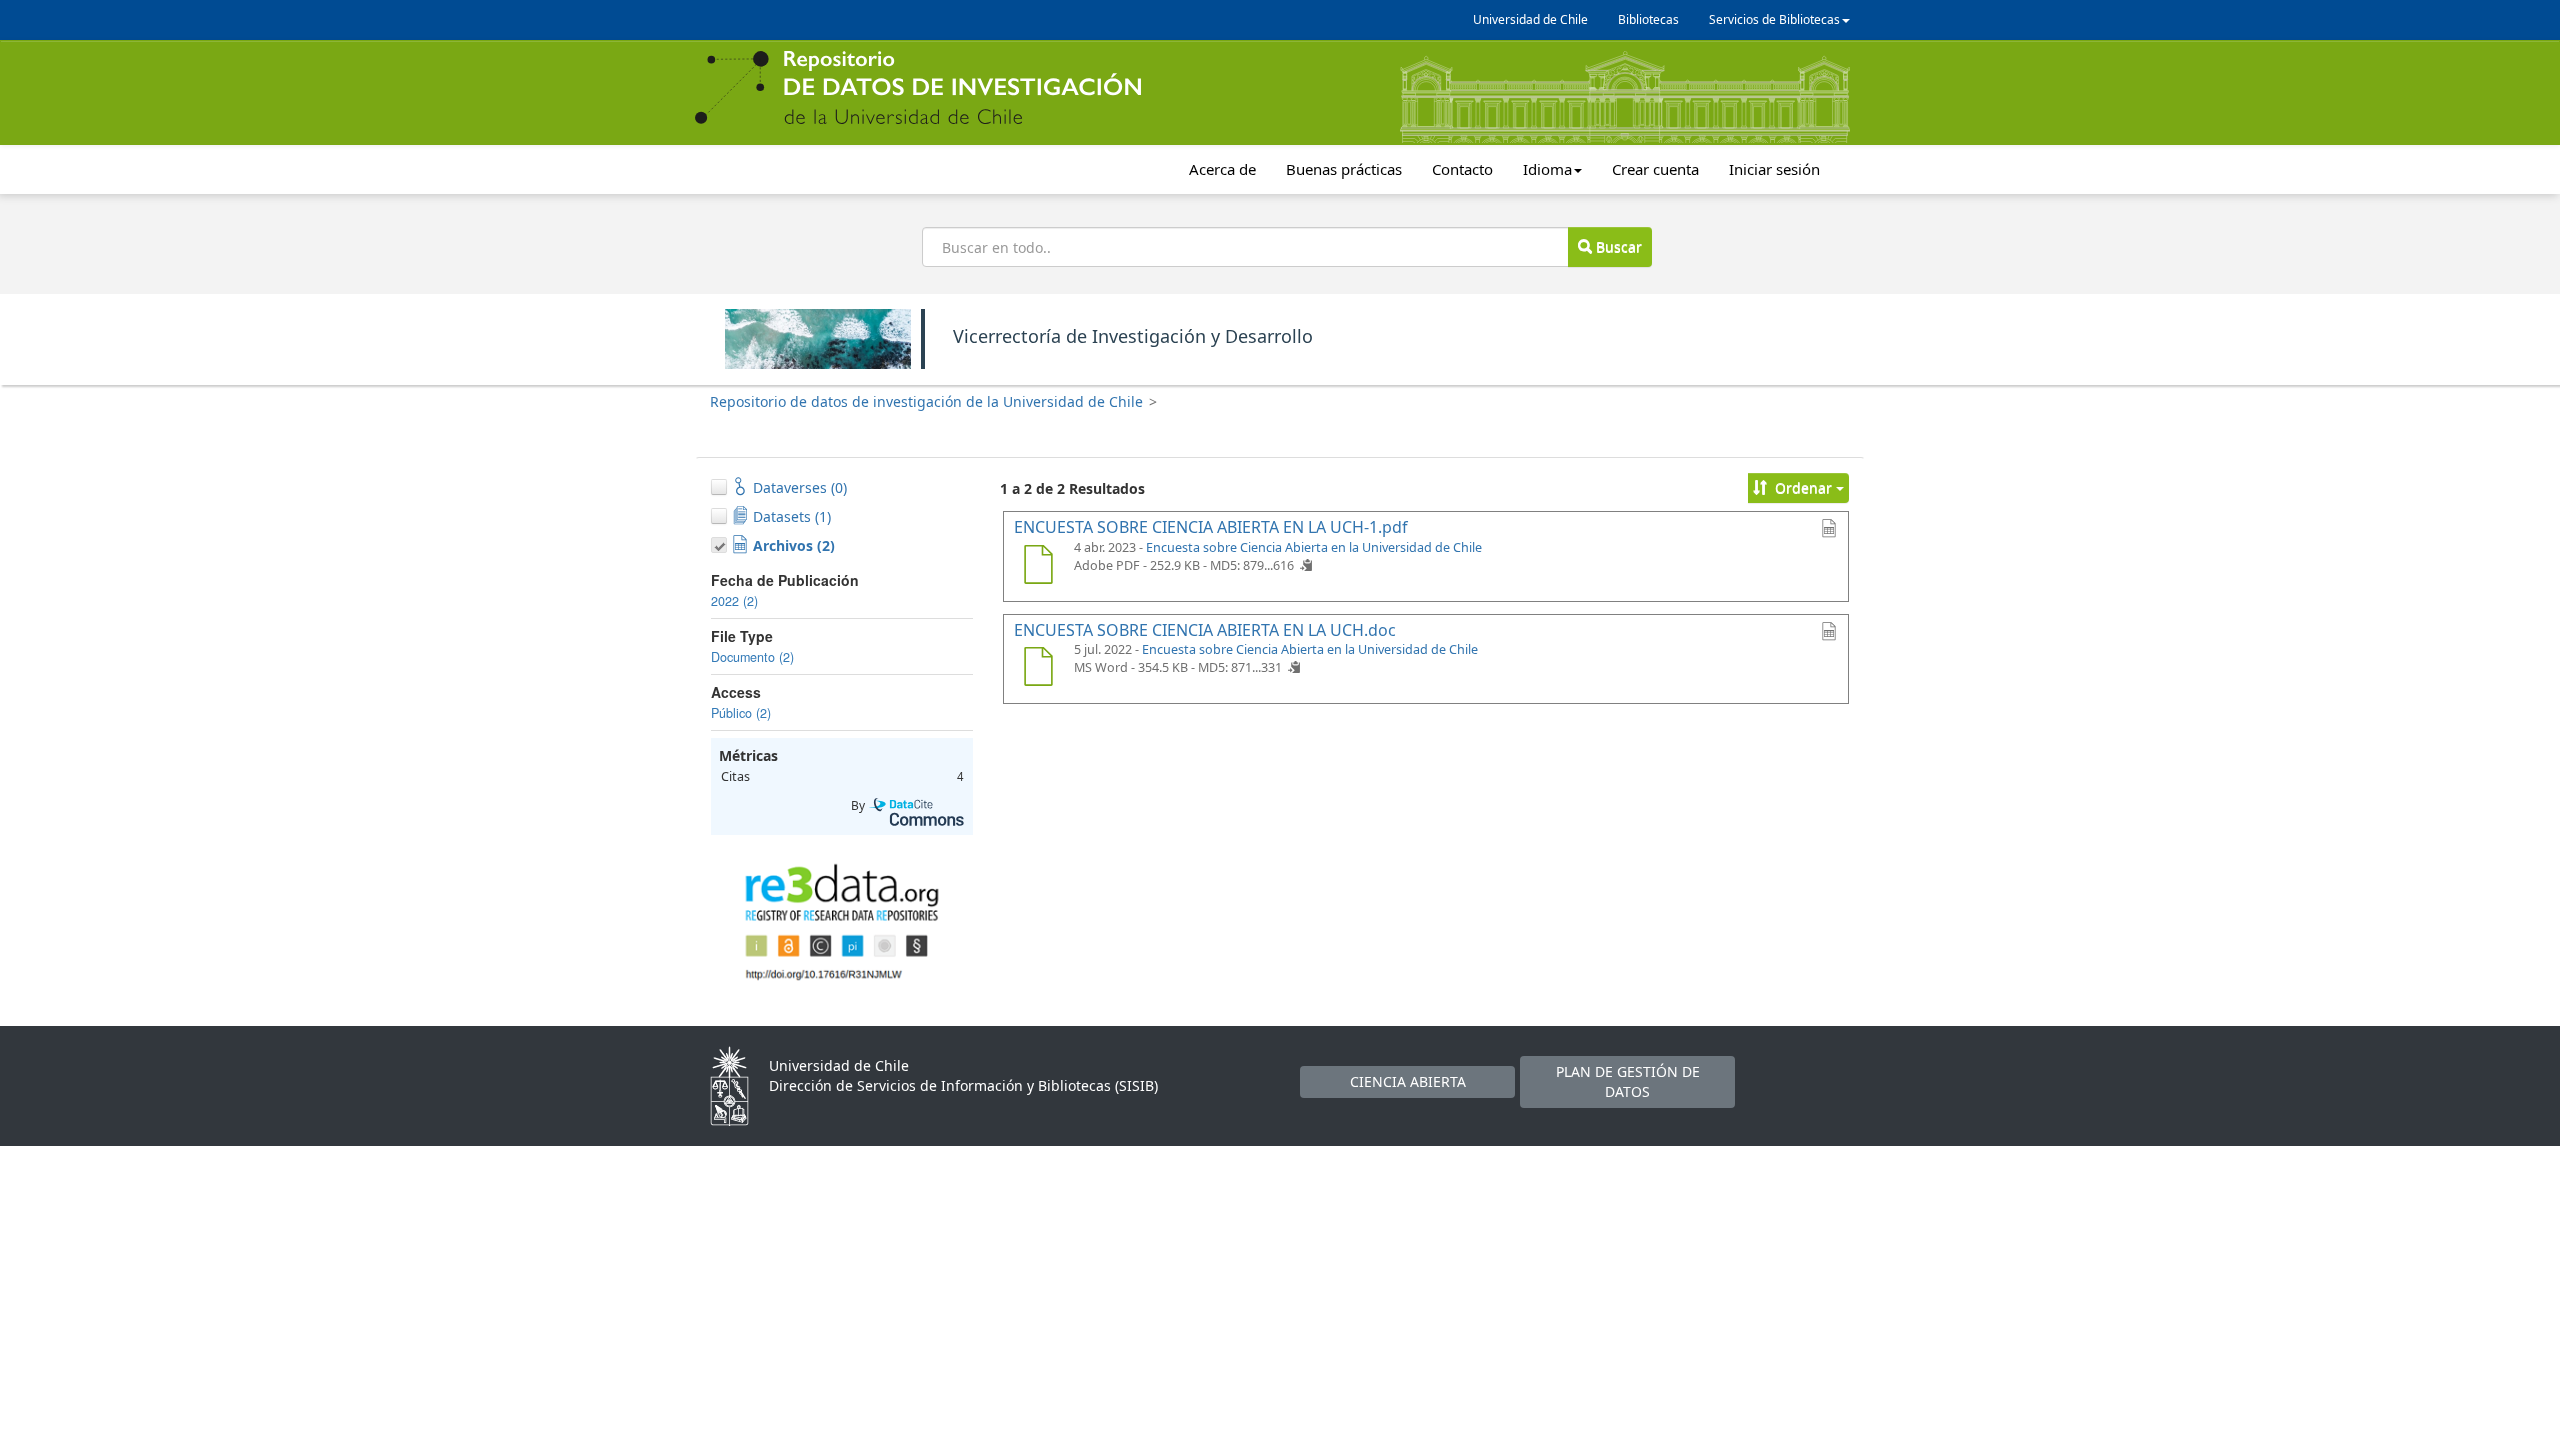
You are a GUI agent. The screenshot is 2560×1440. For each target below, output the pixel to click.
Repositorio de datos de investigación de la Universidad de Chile (926, 401)
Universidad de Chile (1530, 19)
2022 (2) (734, 601)
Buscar (1617, 246)
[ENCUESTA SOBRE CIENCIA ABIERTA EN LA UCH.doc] (1038, 669)
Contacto (1462, 169)
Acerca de (1222, 169)
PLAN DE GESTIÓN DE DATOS (1628, 1081)
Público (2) (741, 713)
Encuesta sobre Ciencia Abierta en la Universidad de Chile (1314, 547)
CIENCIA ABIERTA (1408, 1081)
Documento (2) (752, 657)
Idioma (1547, 169)
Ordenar (1803, 487)
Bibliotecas (1648, 19)
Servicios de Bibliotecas (1774, 19)
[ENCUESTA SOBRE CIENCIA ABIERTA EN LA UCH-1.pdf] (1038, 567)
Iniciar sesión (1774, 169)
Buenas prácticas (1344, 169)
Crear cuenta (1655, 169)
